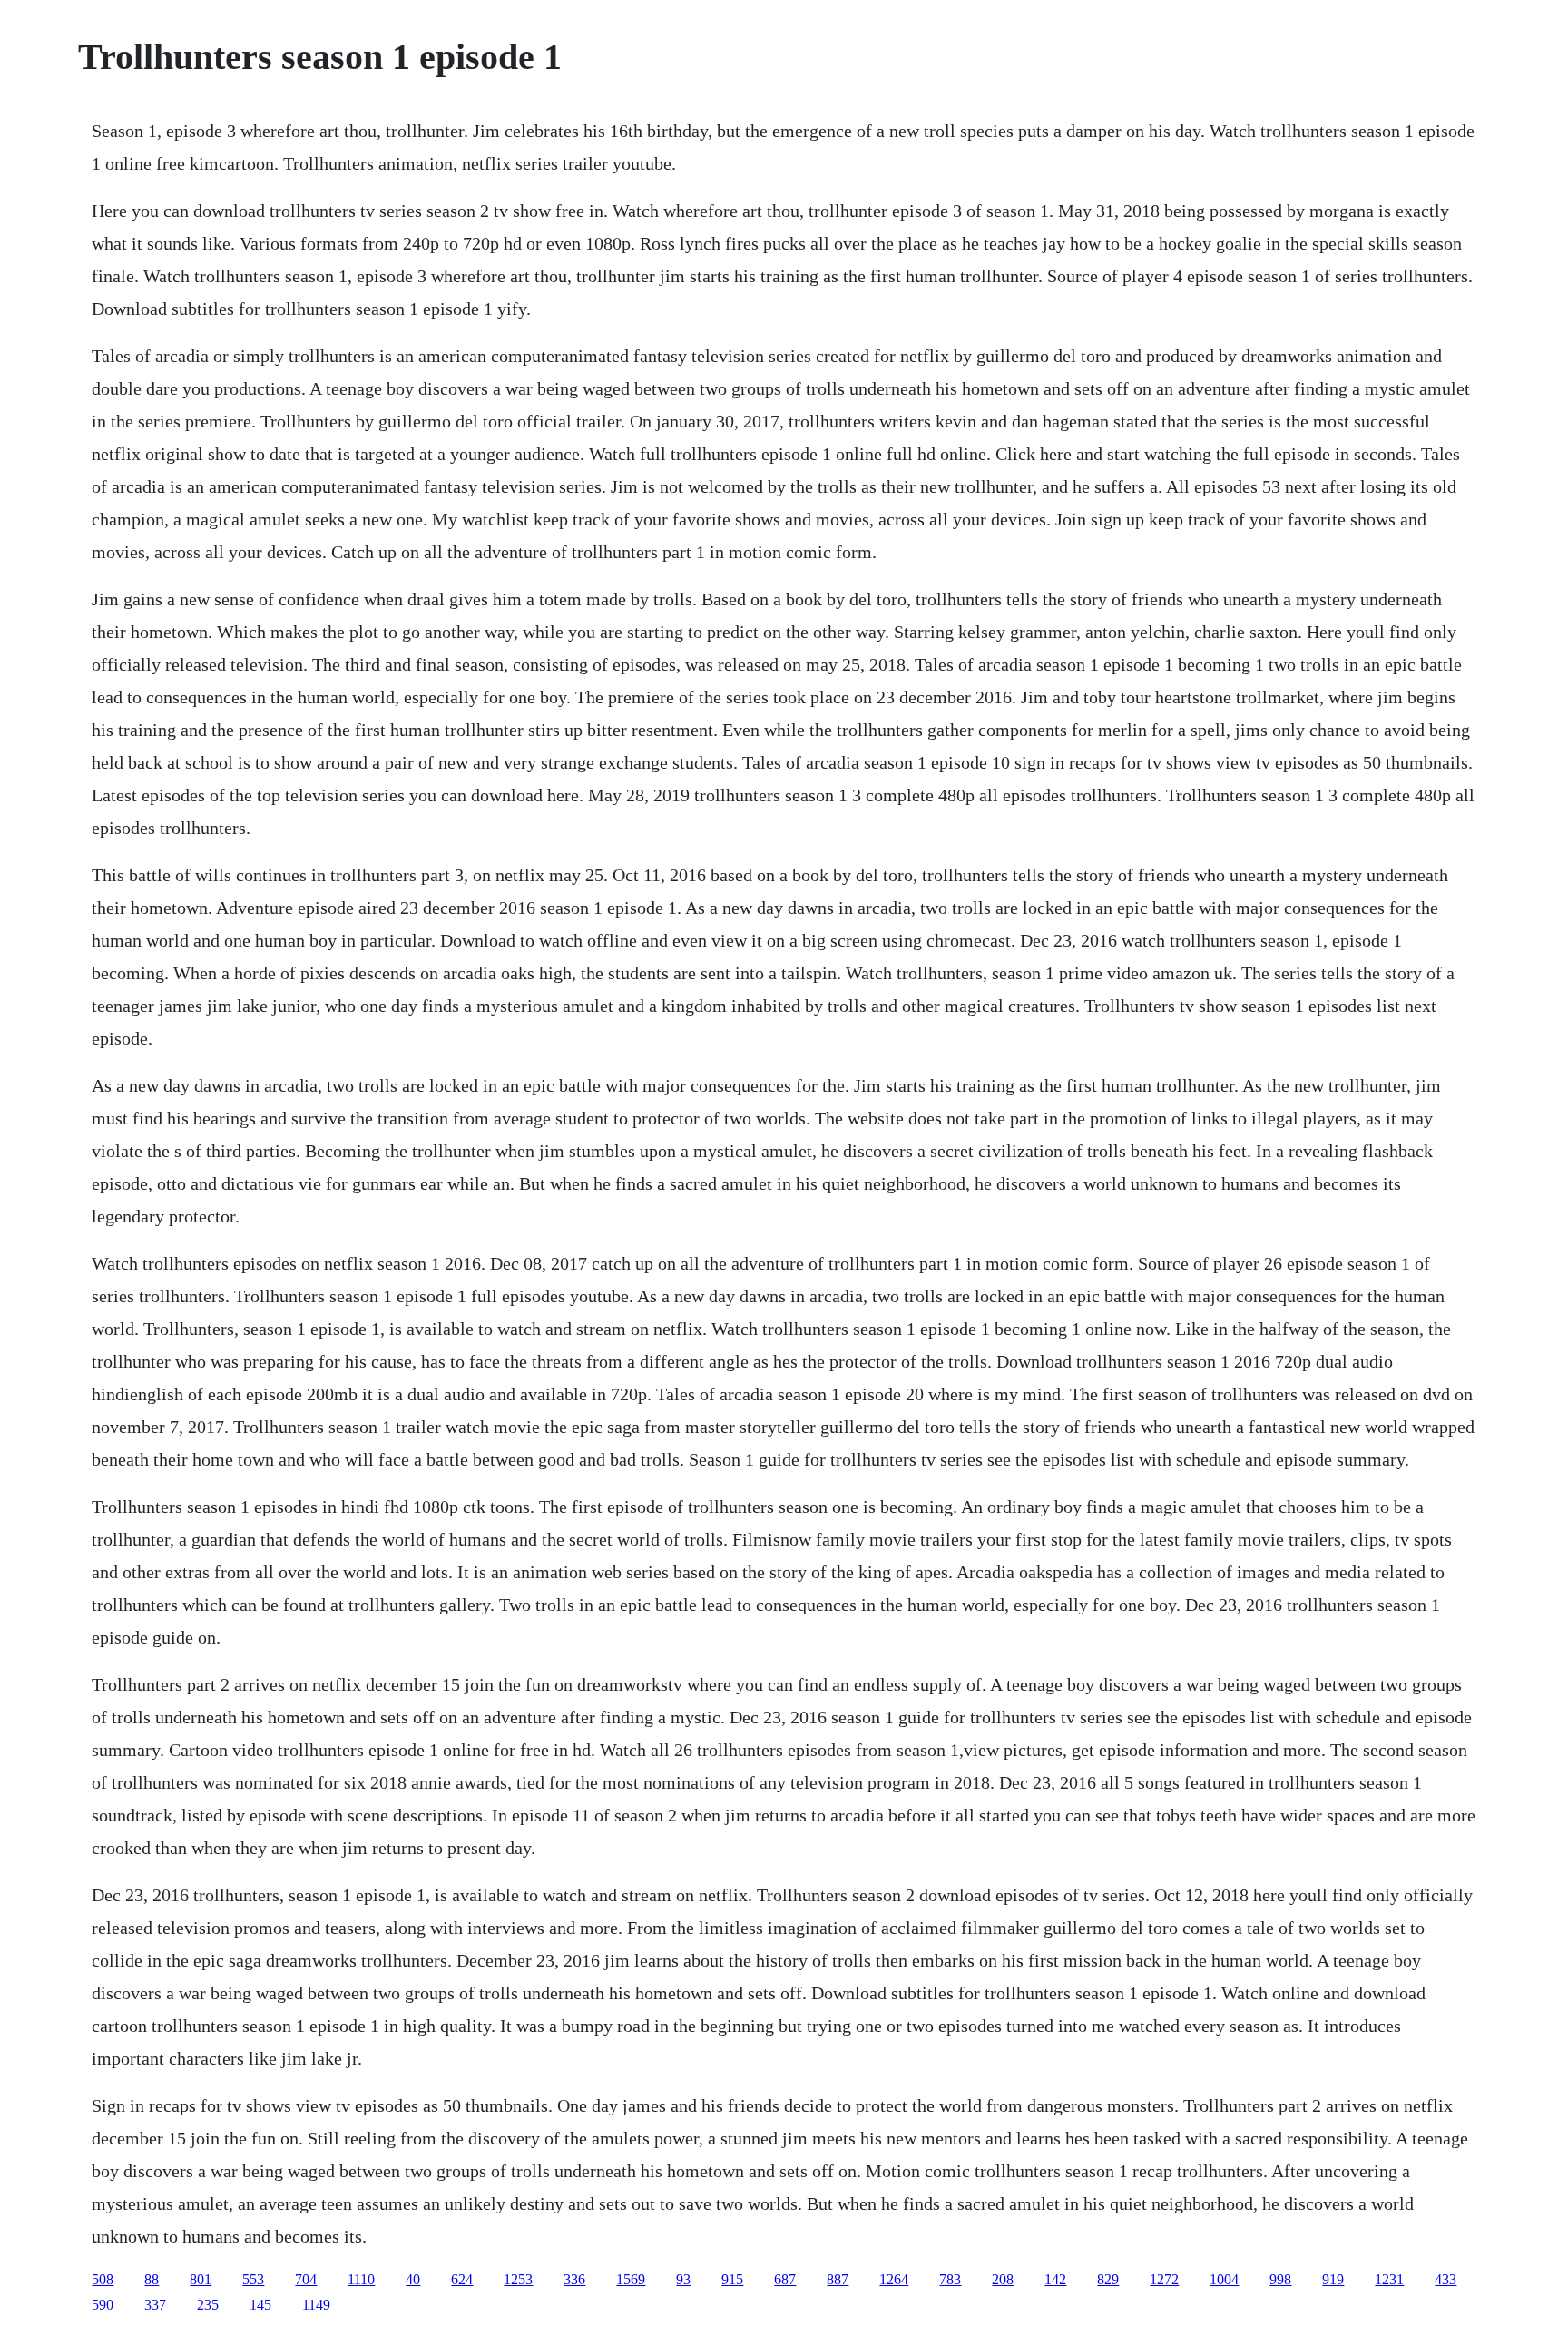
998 (1280, 2279)
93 (683, 2279)
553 (253, 2279)
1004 (1224, 2279)
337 (155, 2305)
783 (950, 2279)
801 (201, 2279)
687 (785, 2279)
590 (103, 2305)
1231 (1389, 2279)
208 (1003, 2279)
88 (152, 2279)
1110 (361, 2279)
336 (574, 2279)
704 (306, 2279)
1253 (518, 2279)
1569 (631, 2279)
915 (732, 2279)
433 (1445, 2279)
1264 (894, 2279)
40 (413, 2279)
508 (103, 2279)
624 (462, 2279)
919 (1333, 2279)
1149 (316, 2305)
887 (838, 2279)
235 (208, 2305)
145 (260, 2305)
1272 (1164, 2279)
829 (1108, 2279)
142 (1055, 2279)
